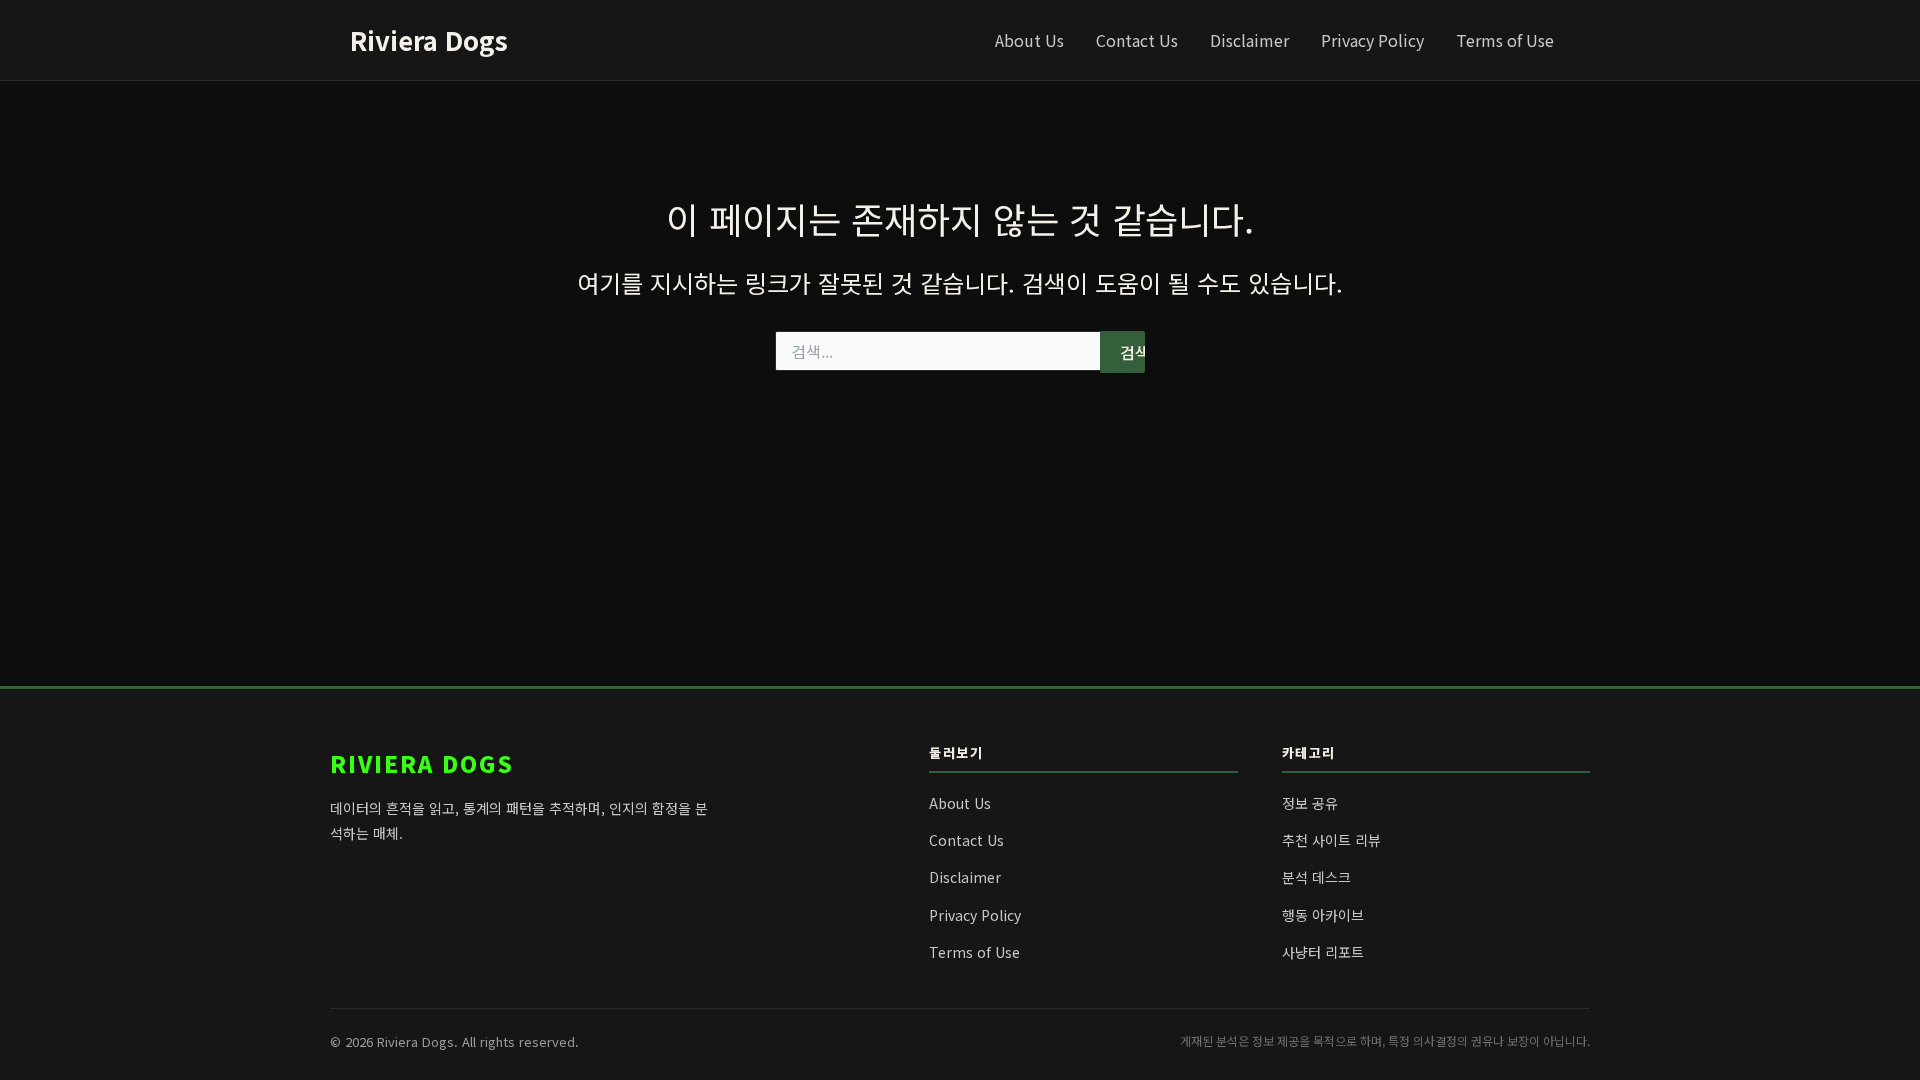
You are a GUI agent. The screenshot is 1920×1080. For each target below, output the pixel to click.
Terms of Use (1505, 40)
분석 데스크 (1316, 877)
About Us (1029, 40)
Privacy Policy (1372, 40)
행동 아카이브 (1323, 915)
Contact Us (1137, 40)
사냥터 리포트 (1323, 952)
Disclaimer (1249, 40)
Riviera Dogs (429, 39)
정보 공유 (1310, 803)
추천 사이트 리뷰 (1331, 840)
